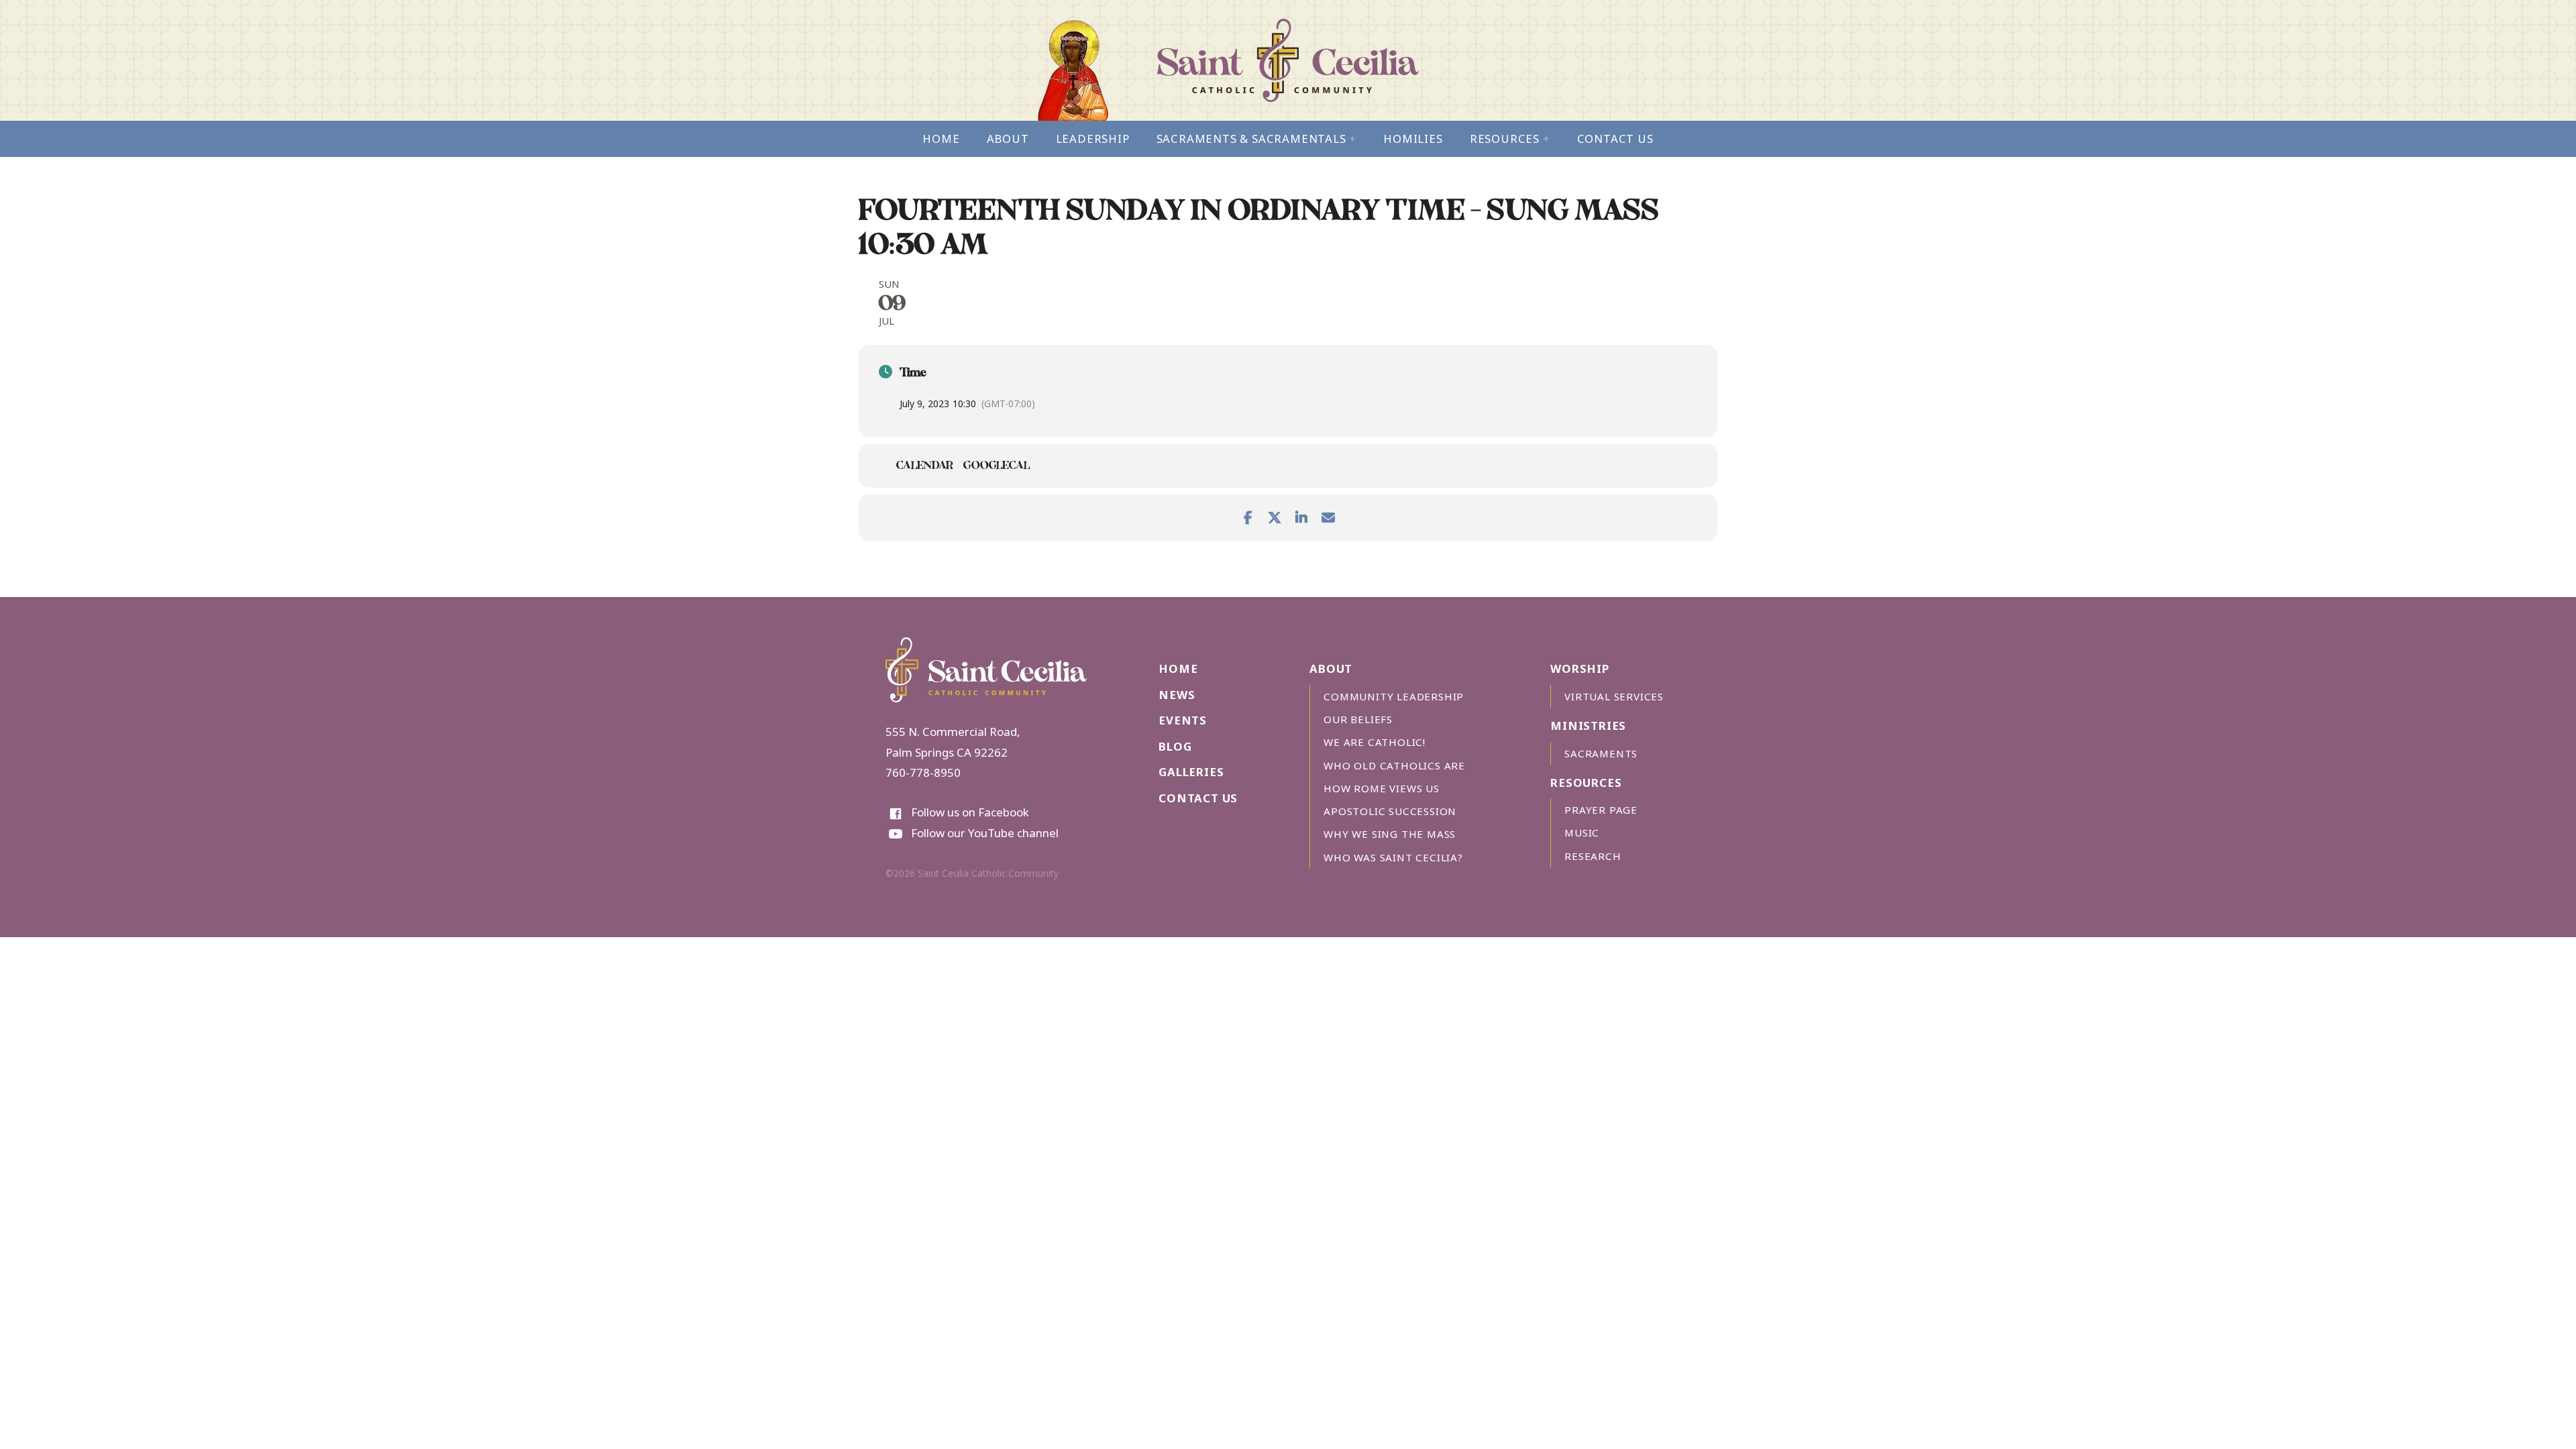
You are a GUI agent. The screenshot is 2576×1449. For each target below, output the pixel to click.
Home (941, 139)
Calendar (925, 467)
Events (1183, 720)
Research (1593, 856)
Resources (1510, 139)
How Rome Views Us (1382, 788)
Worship (1580, 668)
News (1177, 695)
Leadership (1093, 139)
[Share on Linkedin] (1301, 515)
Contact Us (1615, 139)
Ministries (1588, 726)
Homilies (1413, 139)
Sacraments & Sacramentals (1257, 139)
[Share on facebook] (1248, 515)
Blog (1175, 746)
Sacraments (1601, 753)
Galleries (1191, 772)
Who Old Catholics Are (1394, 765)
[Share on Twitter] (1275, 515)
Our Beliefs (1358, 719)
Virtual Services (1614, 696)
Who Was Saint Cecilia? (1393, 857)
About (1008, 139)
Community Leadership (1394, 696)
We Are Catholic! (1375, 742)
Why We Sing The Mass (1390, 834)
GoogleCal (997, 467)
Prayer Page (1601, 810)
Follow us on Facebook (970, 812)
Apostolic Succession (1390, 811)
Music (1582, 833)
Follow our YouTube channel (985, 833)
